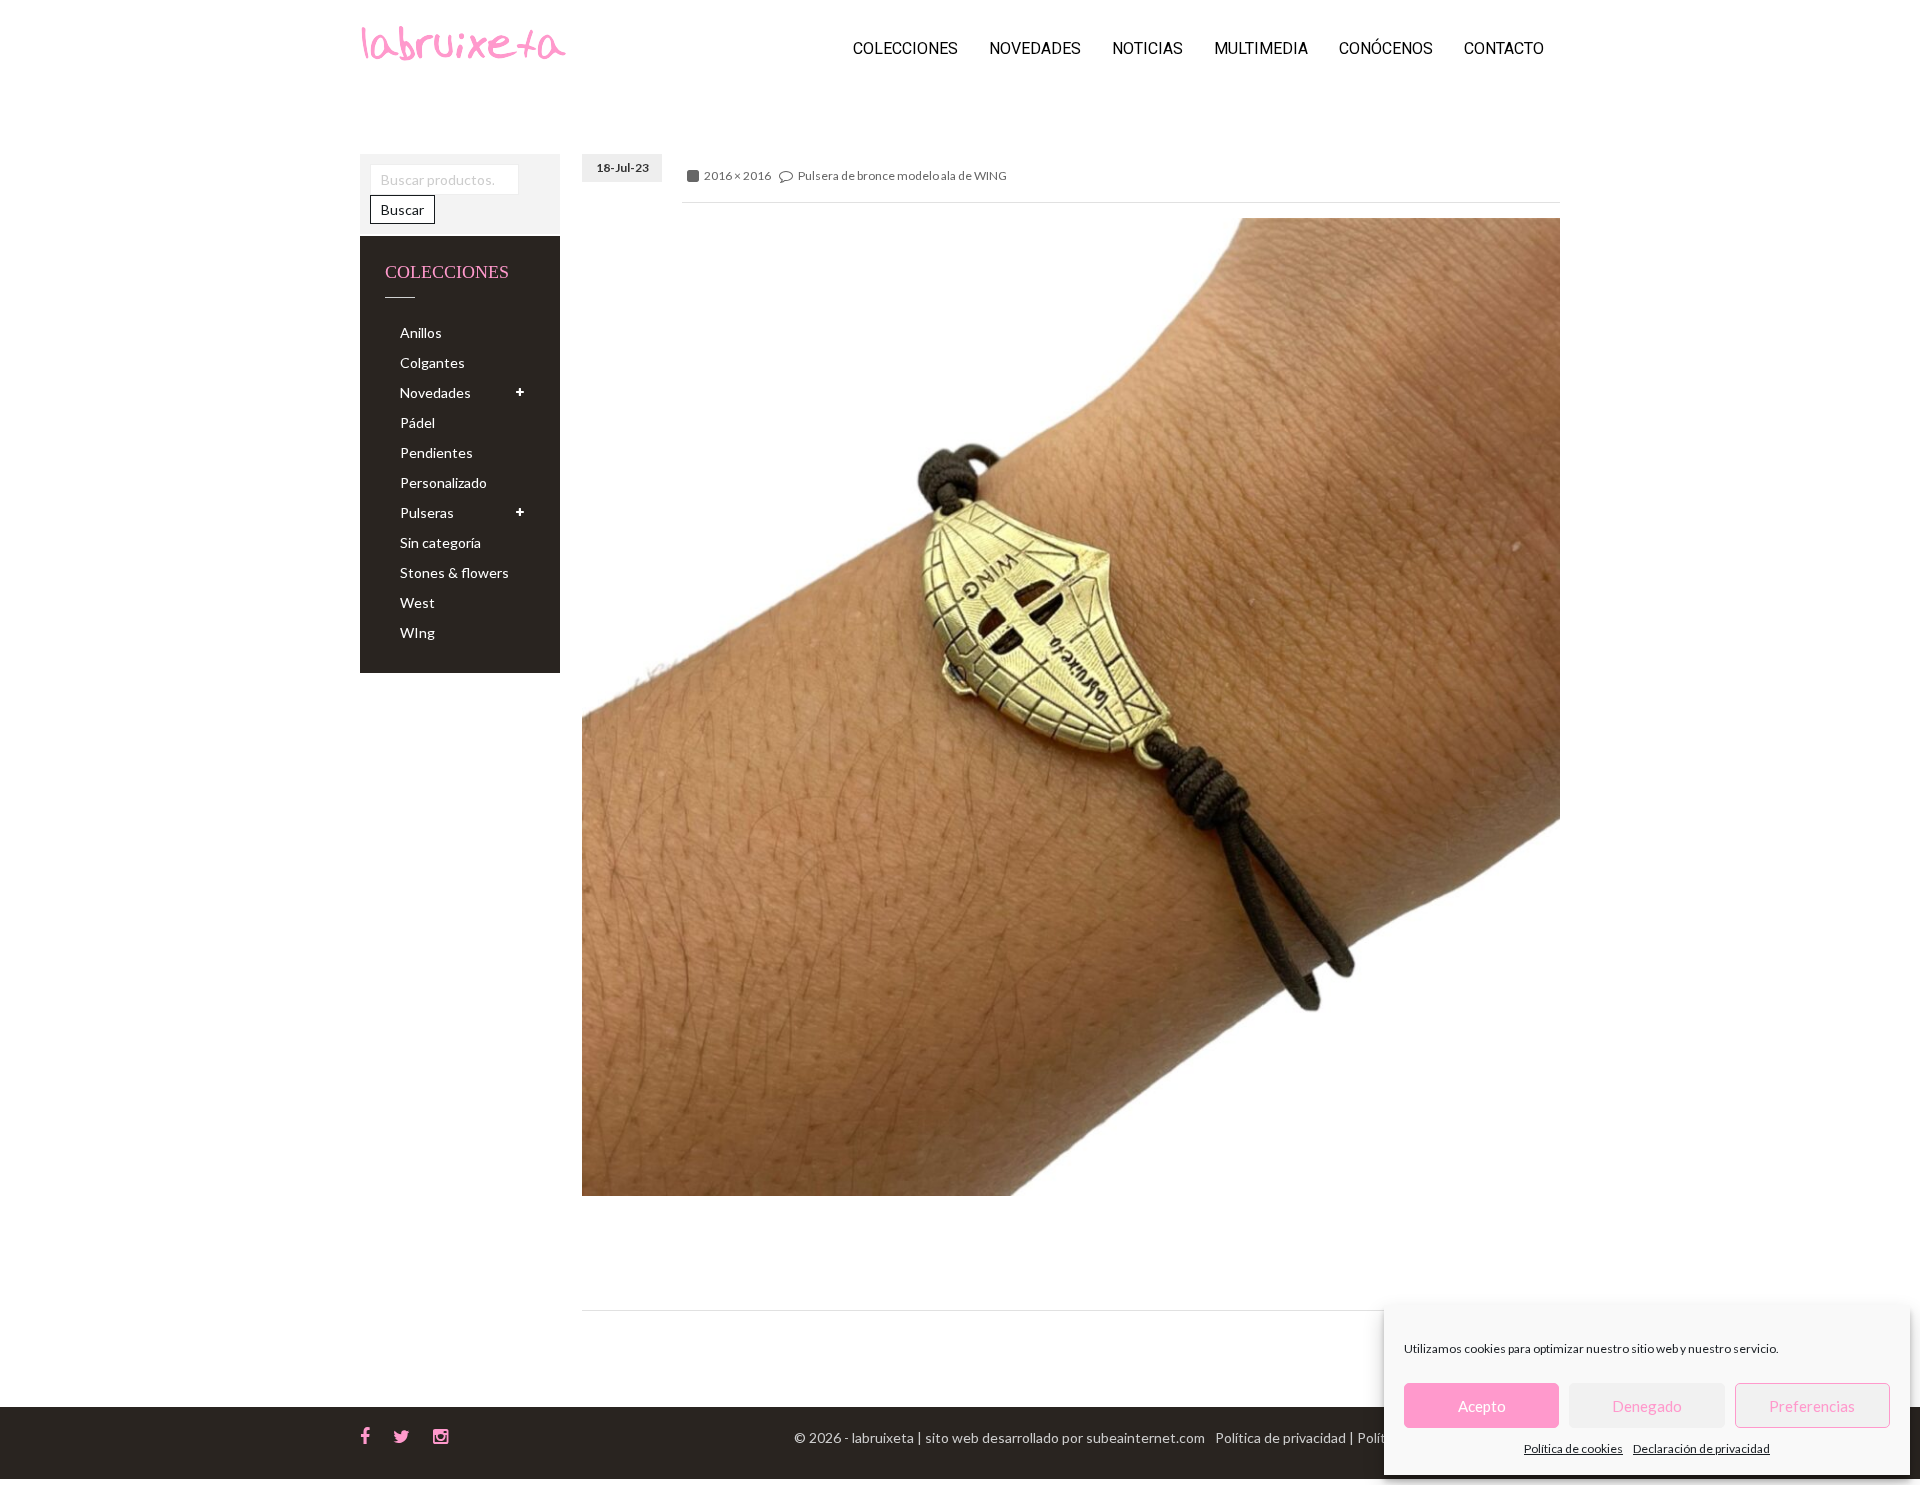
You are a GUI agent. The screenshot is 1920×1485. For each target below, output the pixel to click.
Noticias (1147, 48)
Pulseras (427, 512)
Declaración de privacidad (1701, 1448)
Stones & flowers (454, 572)
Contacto (1504, 48)
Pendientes (436, 452)
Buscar (402, 209)
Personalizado (443, 482)
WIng (417, 632)
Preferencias (1812, 1406)
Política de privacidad (1282, 1437)
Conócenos (1386, 48)
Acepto (1482, 1406)
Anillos (421, 332)
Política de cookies (1573, 1448)
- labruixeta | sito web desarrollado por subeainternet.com (1024, 1437)
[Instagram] (440, 1434)
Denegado (1647, 1406)
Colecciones (905, 48)
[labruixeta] (463, 41)
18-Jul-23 (622, 167)
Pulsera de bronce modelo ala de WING (902, 175)
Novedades (1035, 48)
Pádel (417, 422)
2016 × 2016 (737, 175)
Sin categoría (440, 542)
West (417, 602)
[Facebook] (365, 1434)
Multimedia (1261, 48)
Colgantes (432, 362)
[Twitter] (401, 1434)
